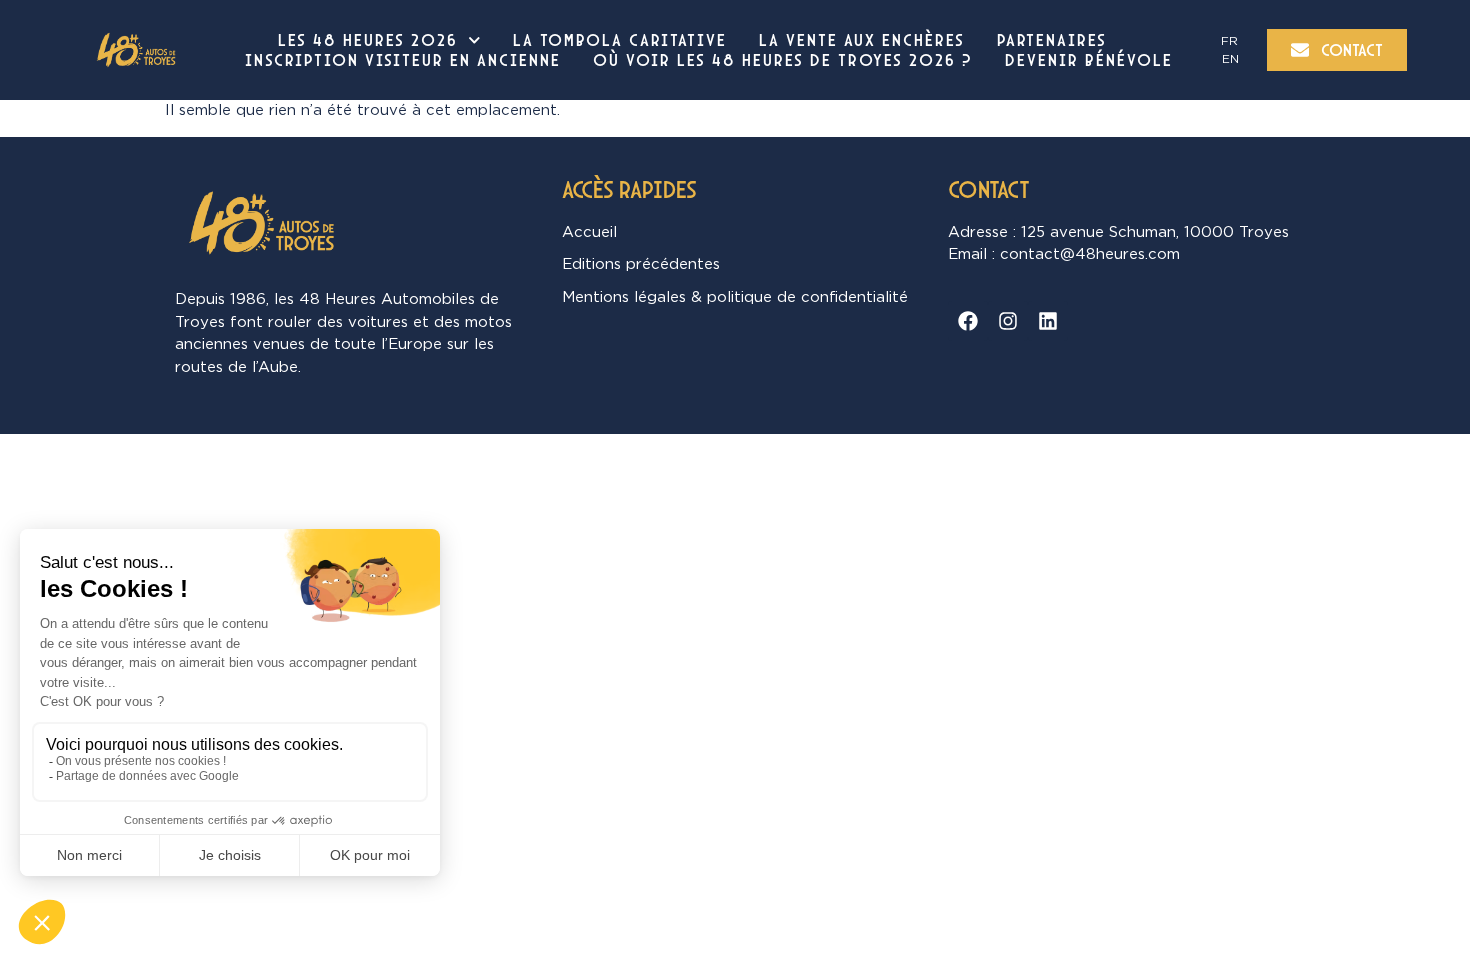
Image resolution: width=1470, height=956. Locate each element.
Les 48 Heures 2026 (368, 40)
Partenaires (1052, 40)
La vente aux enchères (862, 40)
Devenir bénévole (1089, 60)
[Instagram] (1008, 321)
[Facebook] (968, 321)
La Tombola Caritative (620, 40)
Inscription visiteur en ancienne (403, 60)
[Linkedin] (1048, 321)
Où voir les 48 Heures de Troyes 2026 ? (783, 60)
